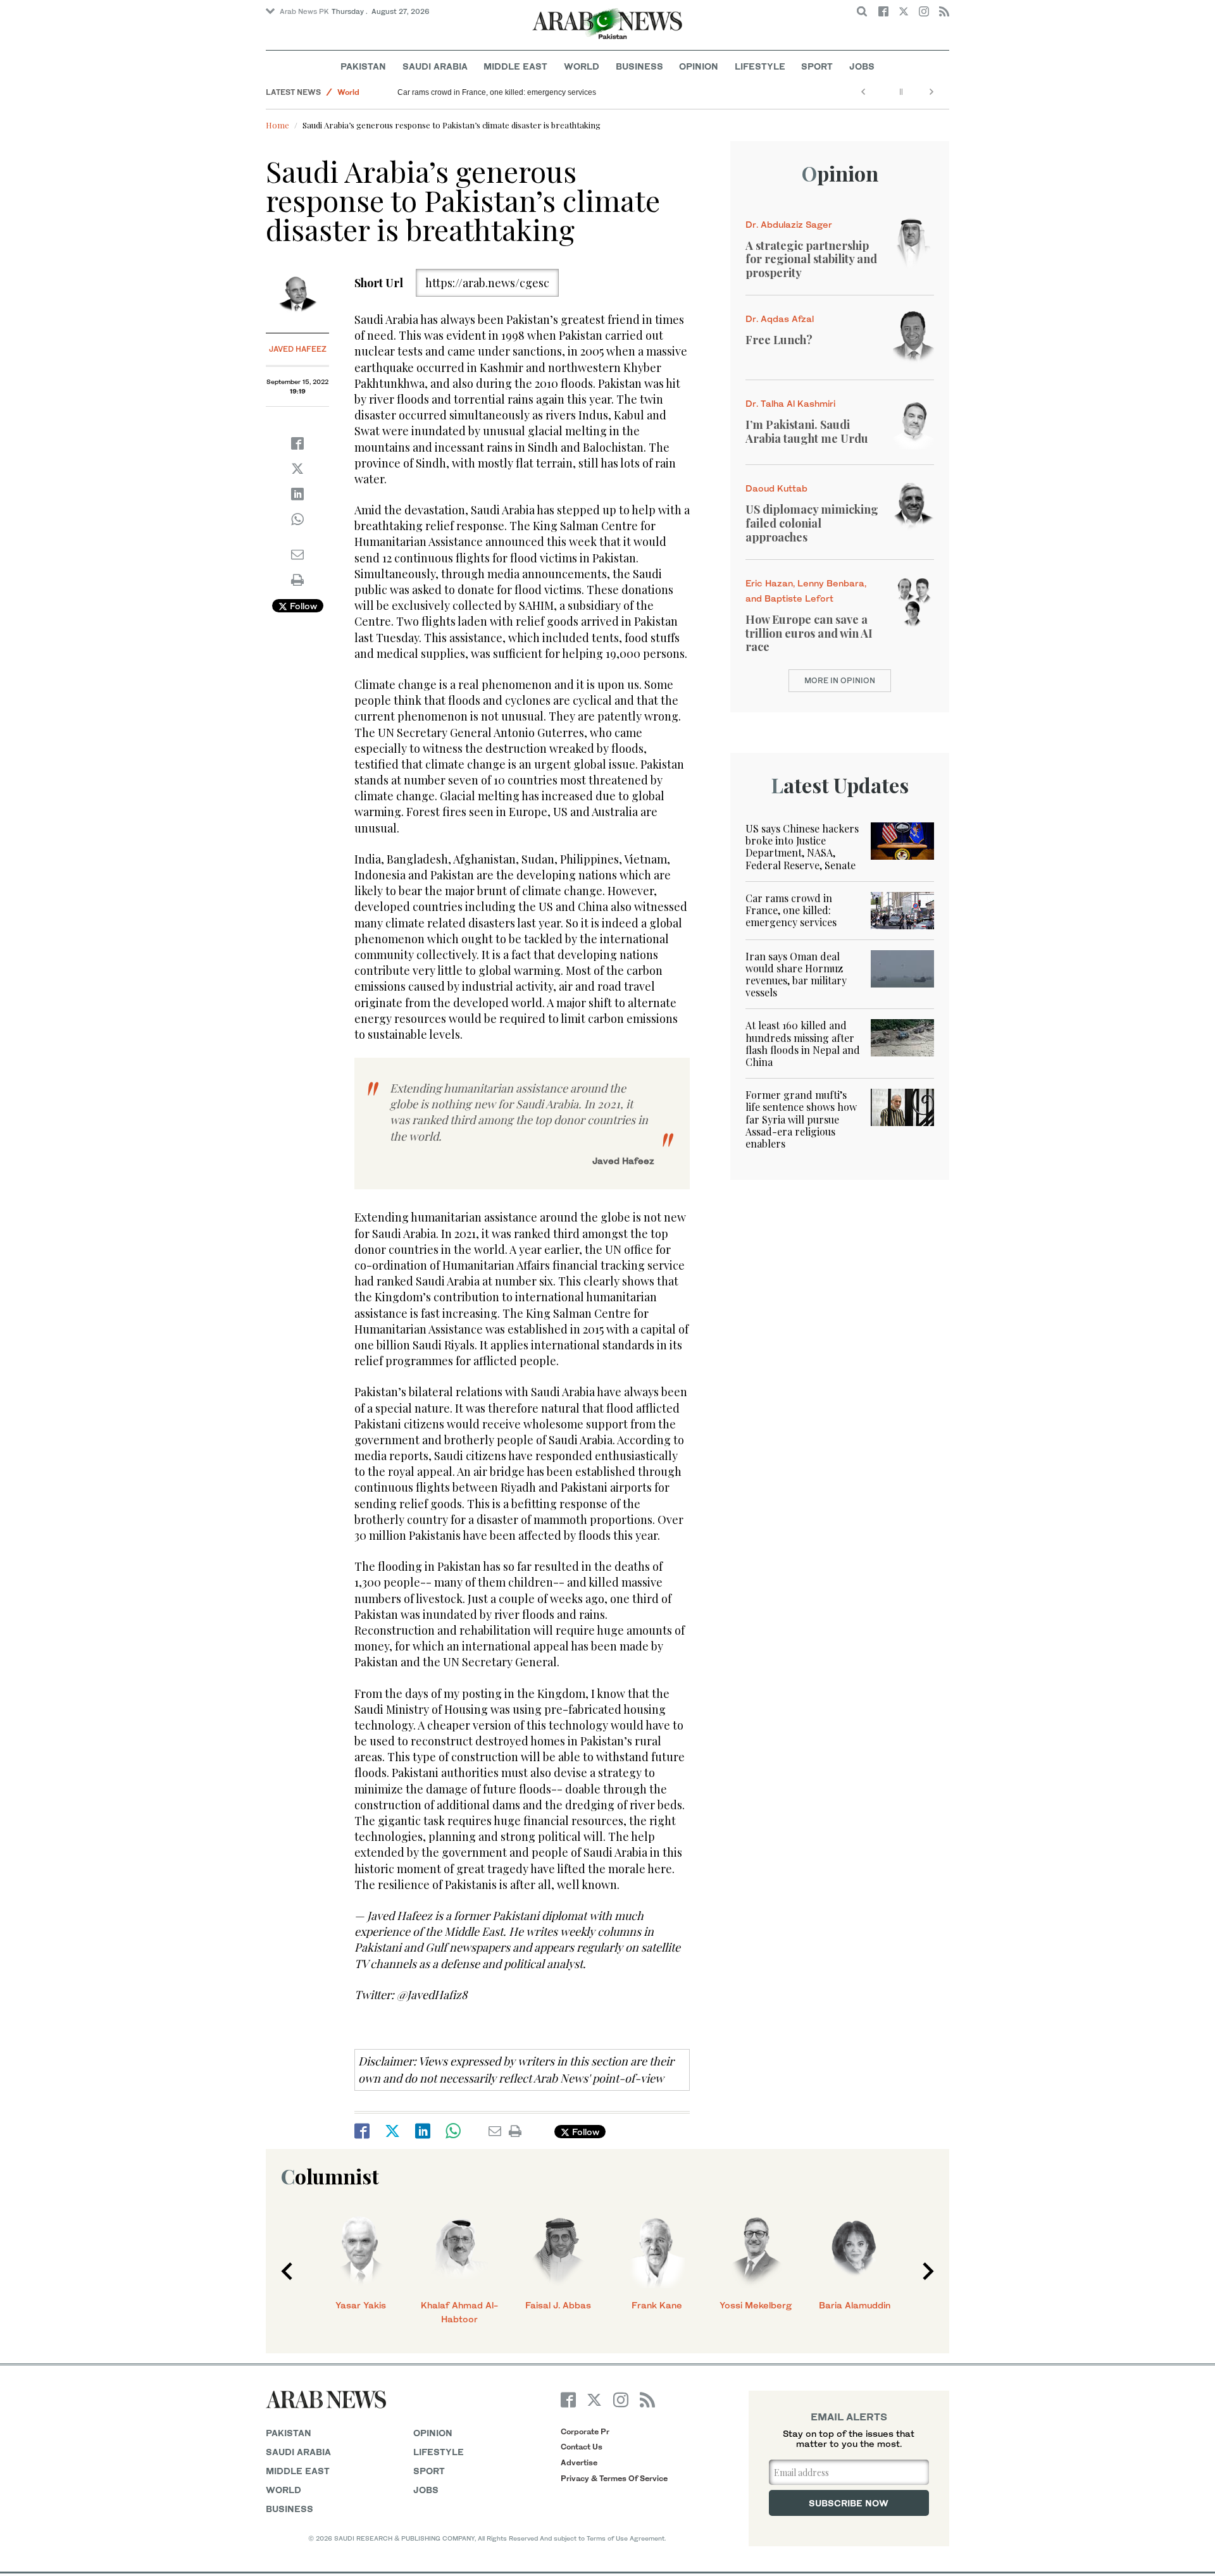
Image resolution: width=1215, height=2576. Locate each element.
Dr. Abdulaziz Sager (789, 224)
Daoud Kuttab (776, 488)
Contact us (582, 2447)
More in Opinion (840, 680)
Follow (302, 606)
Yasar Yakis (361, 2305)
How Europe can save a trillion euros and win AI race (809, 633)
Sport (817, 66)
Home (277, 125)
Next (928, 2271)
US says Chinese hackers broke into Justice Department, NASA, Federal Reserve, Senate (802, 847)
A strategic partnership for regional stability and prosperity (811, 259)
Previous (287, 2271)
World (582, 66)
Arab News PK (304, 11)
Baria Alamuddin (855, 2305)
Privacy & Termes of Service (614, 2478)
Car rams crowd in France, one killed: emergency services (497, 92)
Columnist (330, 2176)
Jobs (862, 66)
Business (639, 66)
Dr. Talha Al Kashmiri (790, 403)
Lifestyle (760, 66)
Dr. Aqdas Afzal (780, 319)
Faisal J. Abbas (558, 2305)
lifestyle (439, 2452)
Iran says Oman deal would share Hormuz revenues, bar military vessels (796, 975)
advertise (579, 2462)
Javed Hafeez (298, 349)
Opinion (699, 66)
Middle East (515, 66)
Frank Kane (657, 2305)
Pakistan (363, 66)
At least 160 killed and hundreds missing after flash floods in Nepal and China (803, 1043)
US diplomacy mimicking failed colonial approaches (812, 523)
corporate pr (585, 2431)
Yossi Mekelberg (756, 2305)
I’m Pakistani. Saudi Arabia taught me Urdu (807, 431)
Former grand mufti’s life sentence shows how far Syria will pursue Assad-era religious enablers (801, 1119)
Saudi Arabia (435, 66)
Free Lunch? (779, 340)
